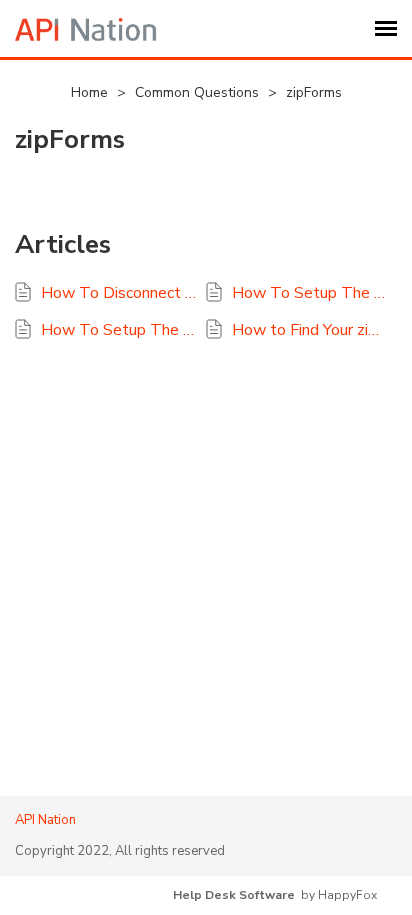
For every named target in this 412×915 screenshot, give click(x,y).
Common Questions (199, 92)
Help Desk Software (234, 895)
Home (91, 92)
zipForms (314, 92)
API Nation (45, 820)
